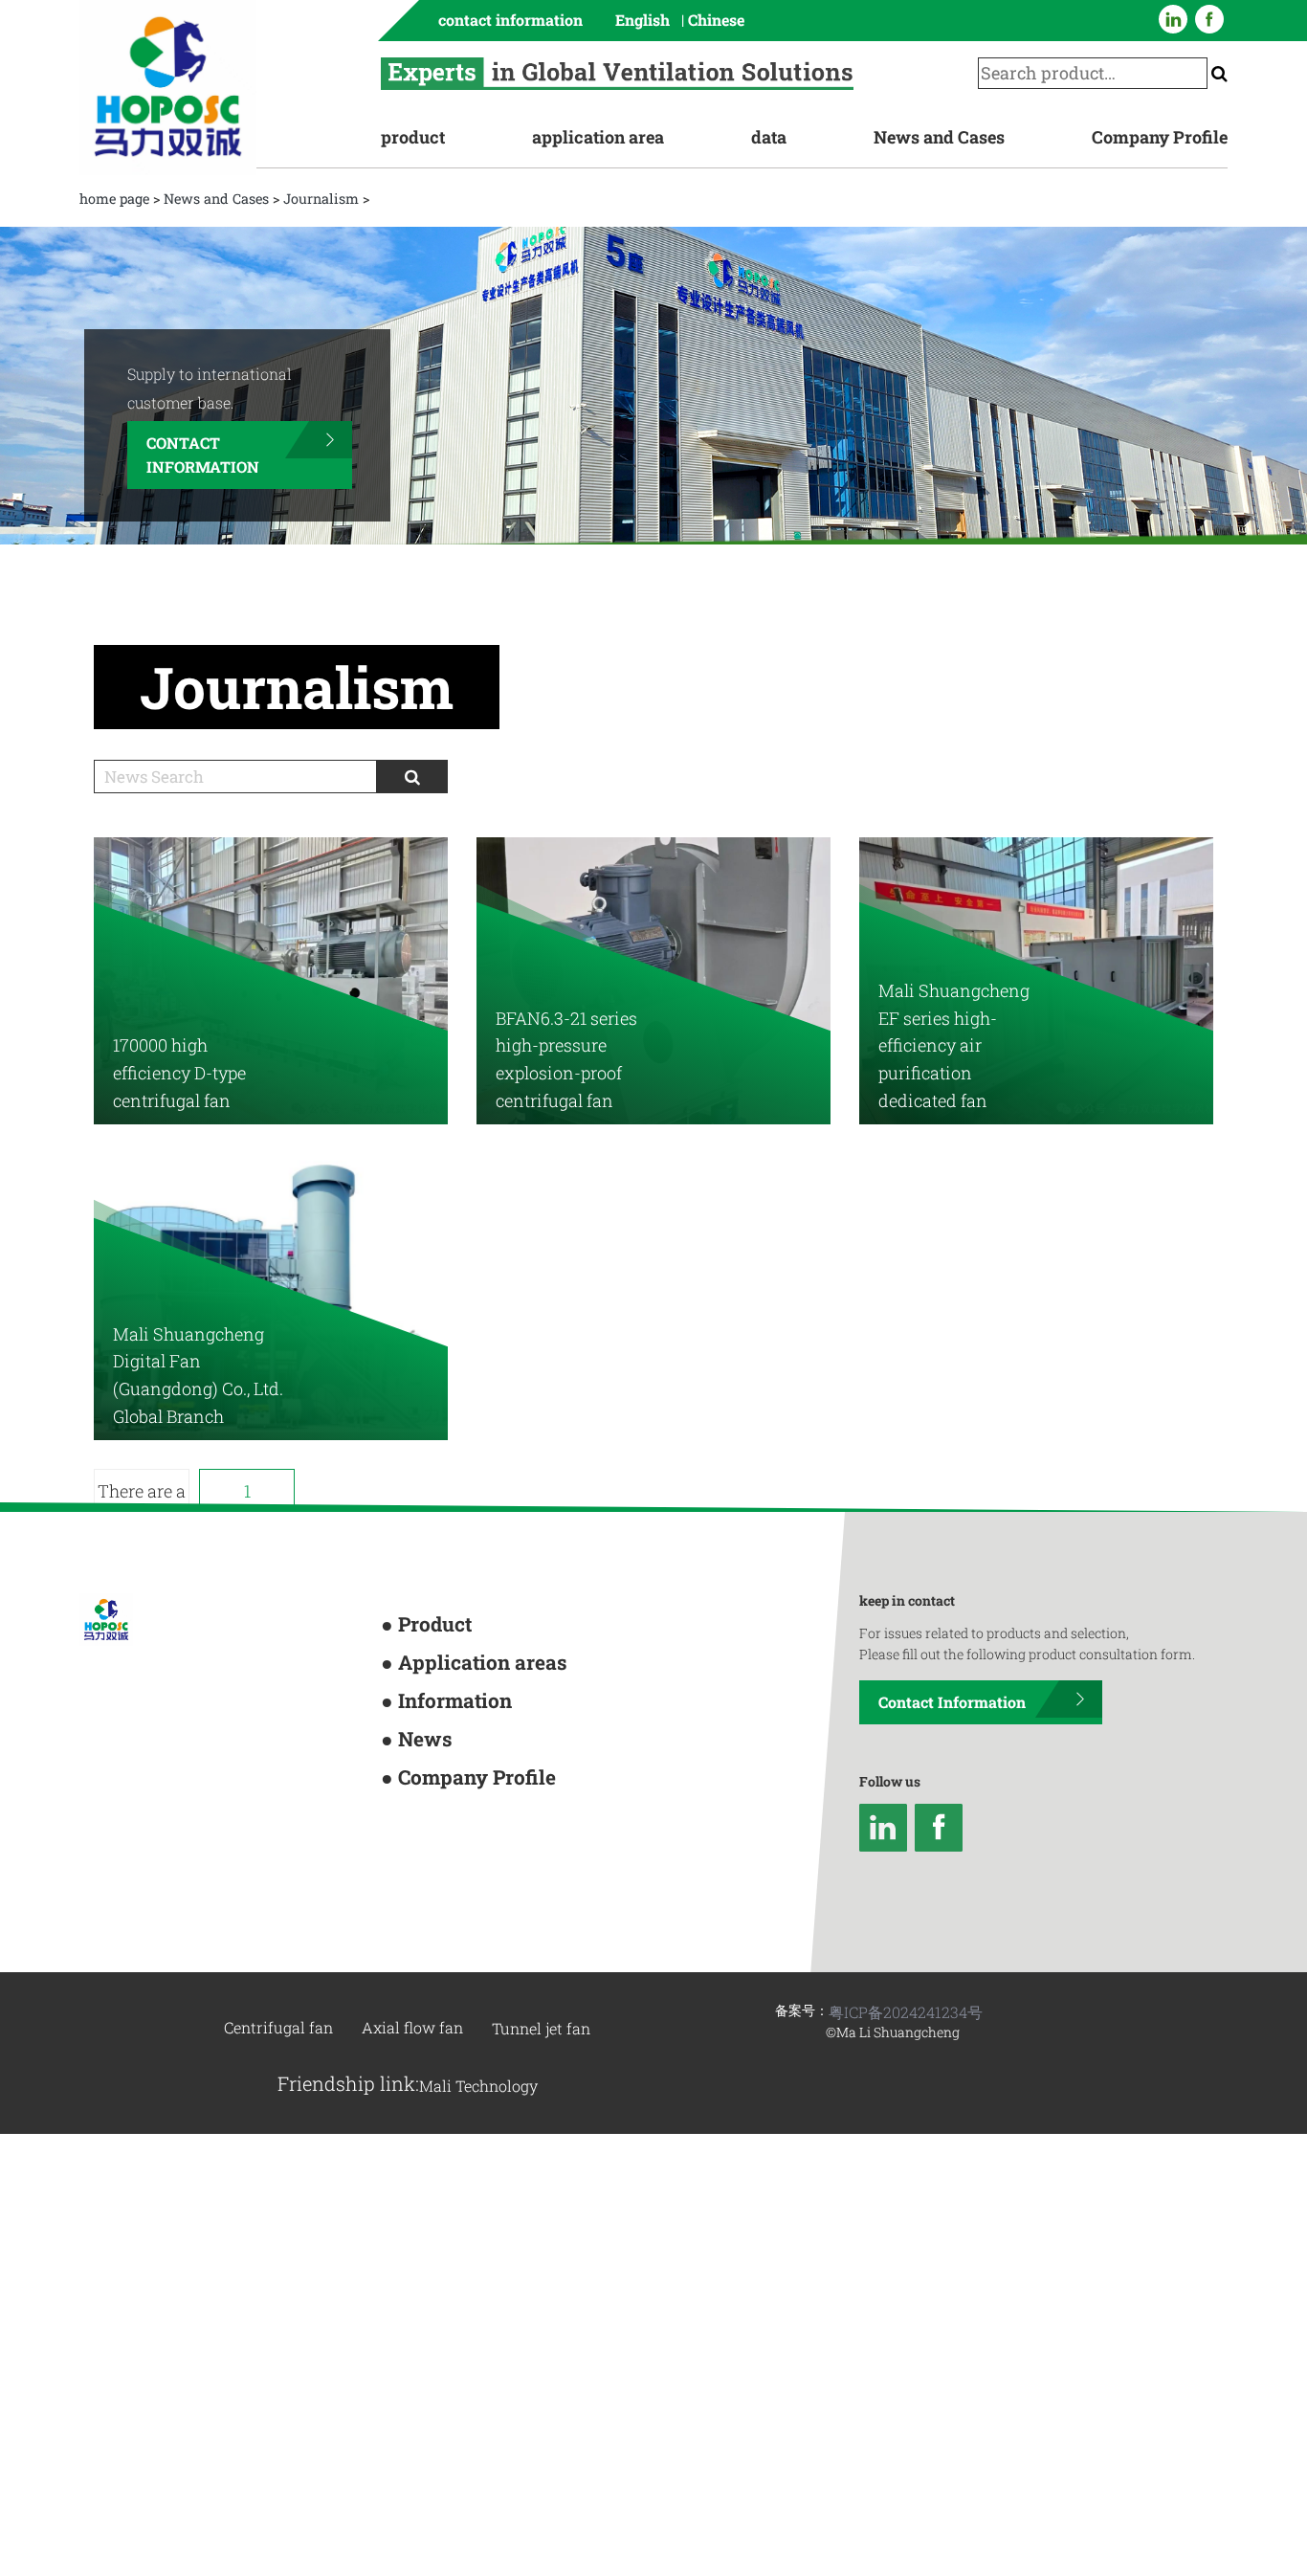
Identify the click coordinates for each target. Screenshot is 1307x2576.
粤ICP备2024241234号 (906, 1881)
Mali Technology (478, 1954)
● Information (425, 1555)
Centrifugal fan (278, 1897)
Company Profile (1160, 137)
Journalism (321, 199)
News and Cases (939, 137)
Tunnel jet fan (541, 1897)
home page (114, 199)
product (413, 137)
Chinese (716, 20)
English (642, 20)
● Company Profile (438, 1617)
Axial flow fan (412, 1897)
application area (598, 137)
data (769, 137)
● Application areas (442, 1526)
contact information (510, 20)
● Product (411, 1495)
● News (404, 1586)
